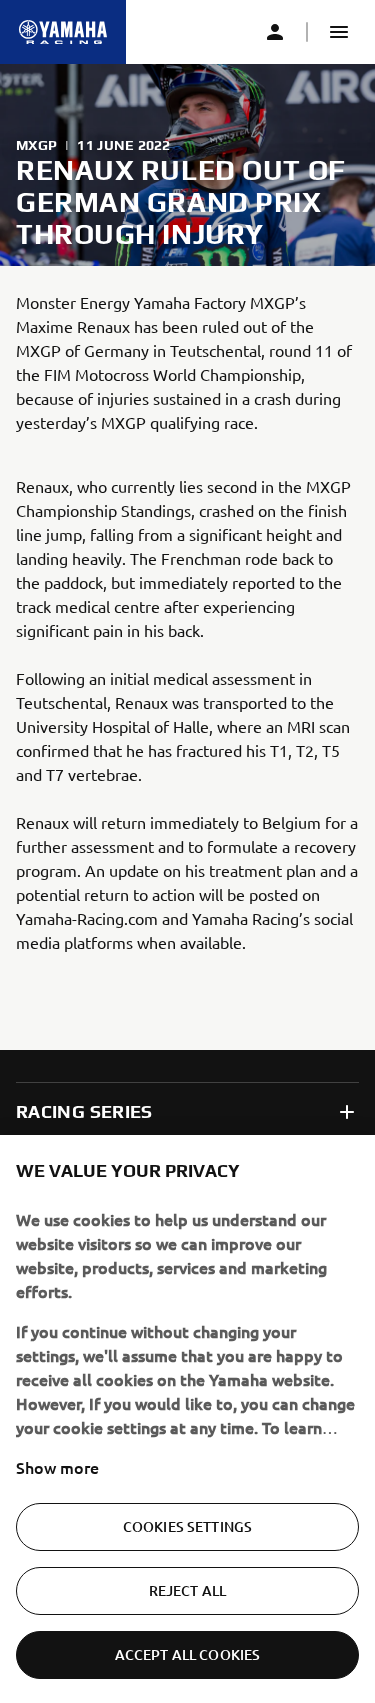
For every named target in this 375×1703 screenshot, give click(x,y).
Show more (57, 1467)
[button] (339, 32)
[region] (187, 1419)
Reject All (187, 1590)
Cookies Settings (187, 1526)
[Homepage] (63, 32)
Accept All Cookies (188, 1654)
